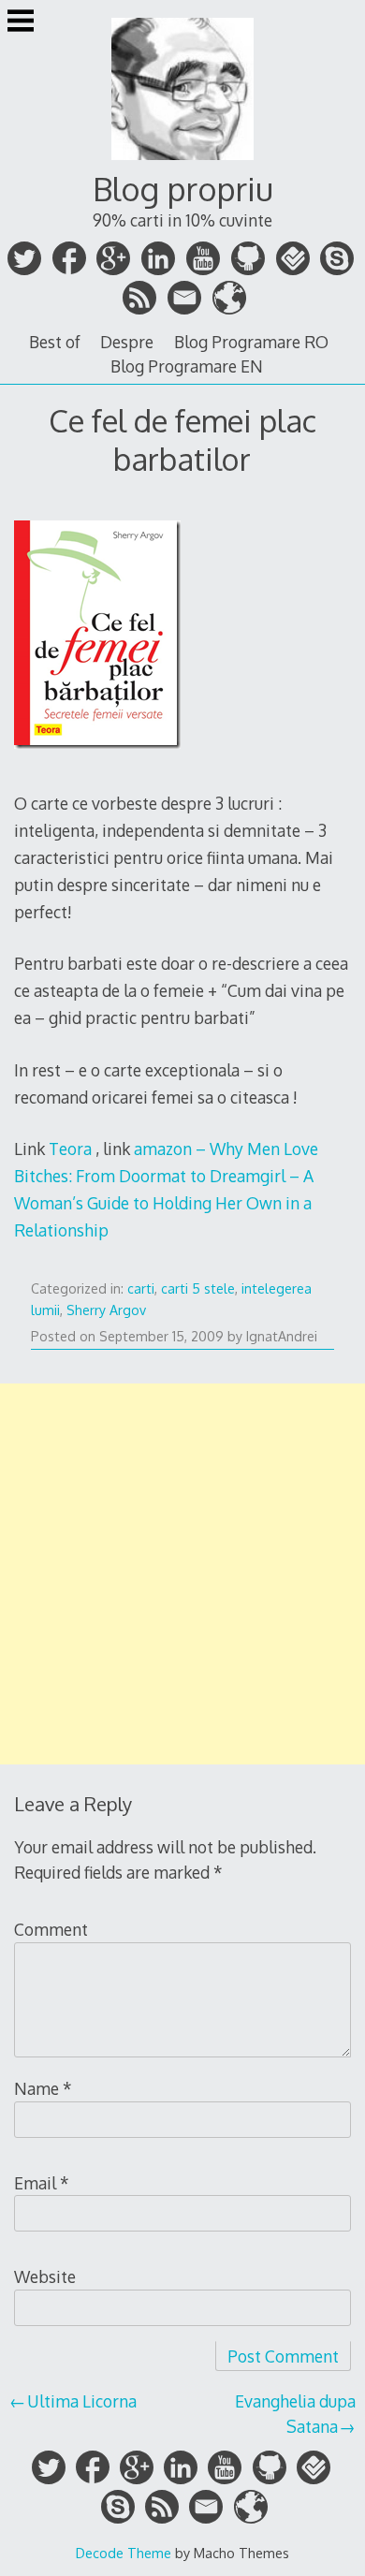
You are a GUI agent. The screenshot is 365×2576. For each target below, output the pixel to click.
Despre (127, 342)
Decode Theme (124, 2553)
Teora (70, 1149)
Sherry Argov (106, 1310)
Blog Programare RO (251, 342)
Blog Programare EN (187, 366)
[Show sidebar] (21, 22)
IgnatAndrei (282, 1336)
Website (45, 2276)
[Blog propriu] (182, 162)
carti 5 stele (198, 1288)
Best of (55, 342)
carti (141, 1288)
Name (43, 2088)
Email (42, 2183)
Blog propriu (183, 189)
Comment (51, 1929)
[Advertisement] (182, 1574)
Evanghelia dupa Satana (295, 2413)
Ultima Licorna (82, 2401)
